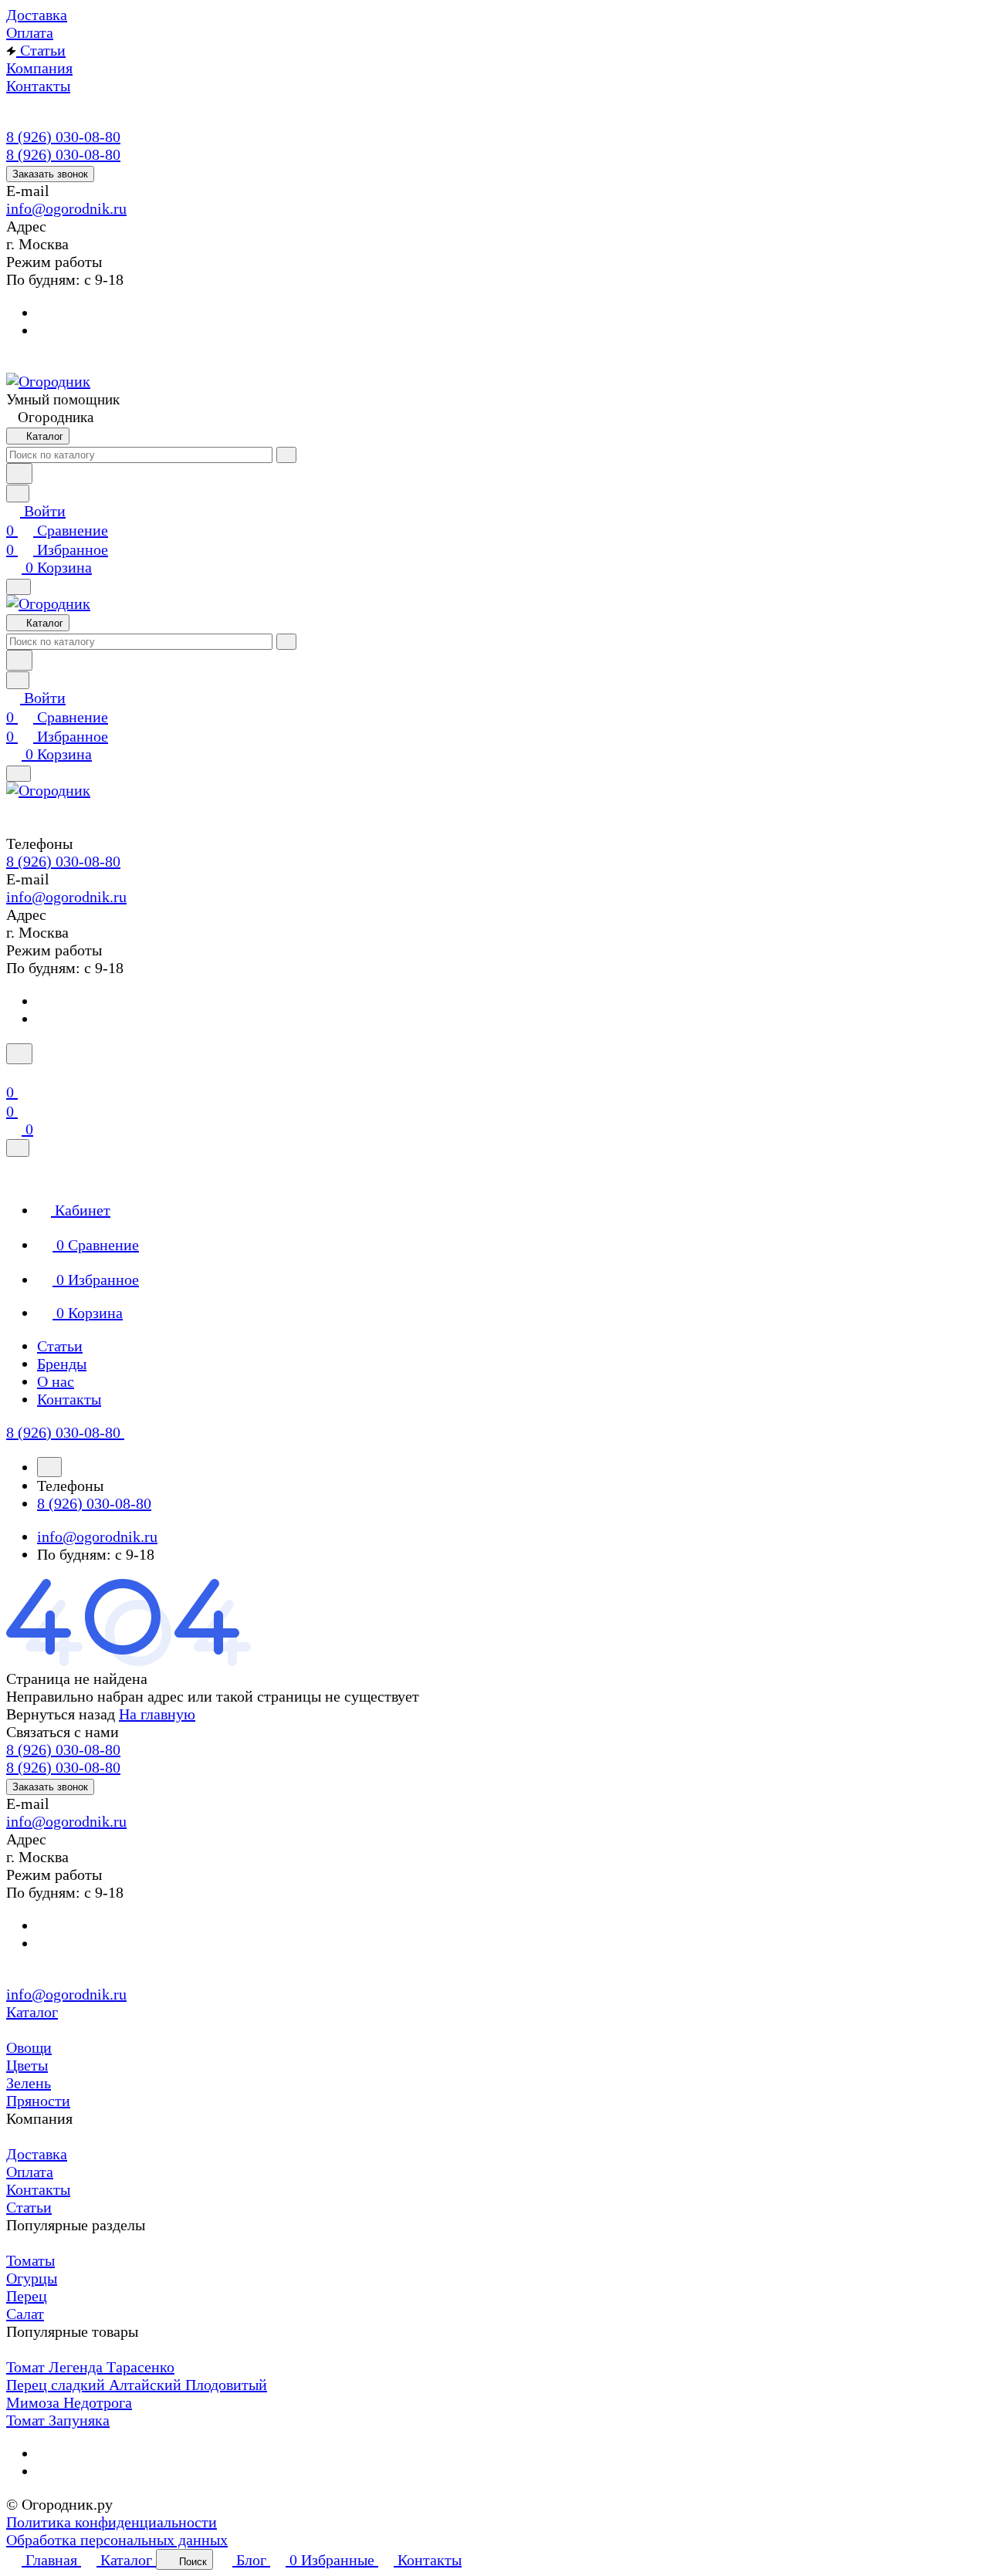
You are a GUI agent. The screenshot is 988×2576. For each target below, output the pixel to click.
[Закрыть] (18, 1148)
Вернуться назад (61, 1714)
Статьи (29, 2207)
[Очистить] (286, 455)
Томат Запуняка (58, 2420)
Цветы (27, 2065)
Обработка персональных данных (117, 2540)
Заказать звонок (50, 174)
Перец (27, 2296)
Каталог (32, 2012)
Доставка (37, 2154)
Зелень (29, 2083)
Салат (25, 2314)
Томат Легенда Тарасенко (90, 2367)
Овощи (29, 2047)
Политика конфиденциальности (112, 2522)
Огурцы (32, 2278)
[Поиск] (19, 1054)
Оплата (30, 2172)
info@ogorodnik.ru (66, 208)
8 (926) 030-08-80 (63, 137)
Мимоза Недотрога (69, 2402)
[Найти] (19, 473)
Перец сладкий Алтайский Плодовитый (137, 2385)
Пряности (38, 2101)
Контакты (38, 2189)
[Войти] (13, 1073)
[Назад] (49, 1467)
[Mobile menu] (19, 774)
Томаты (30, 2260)
